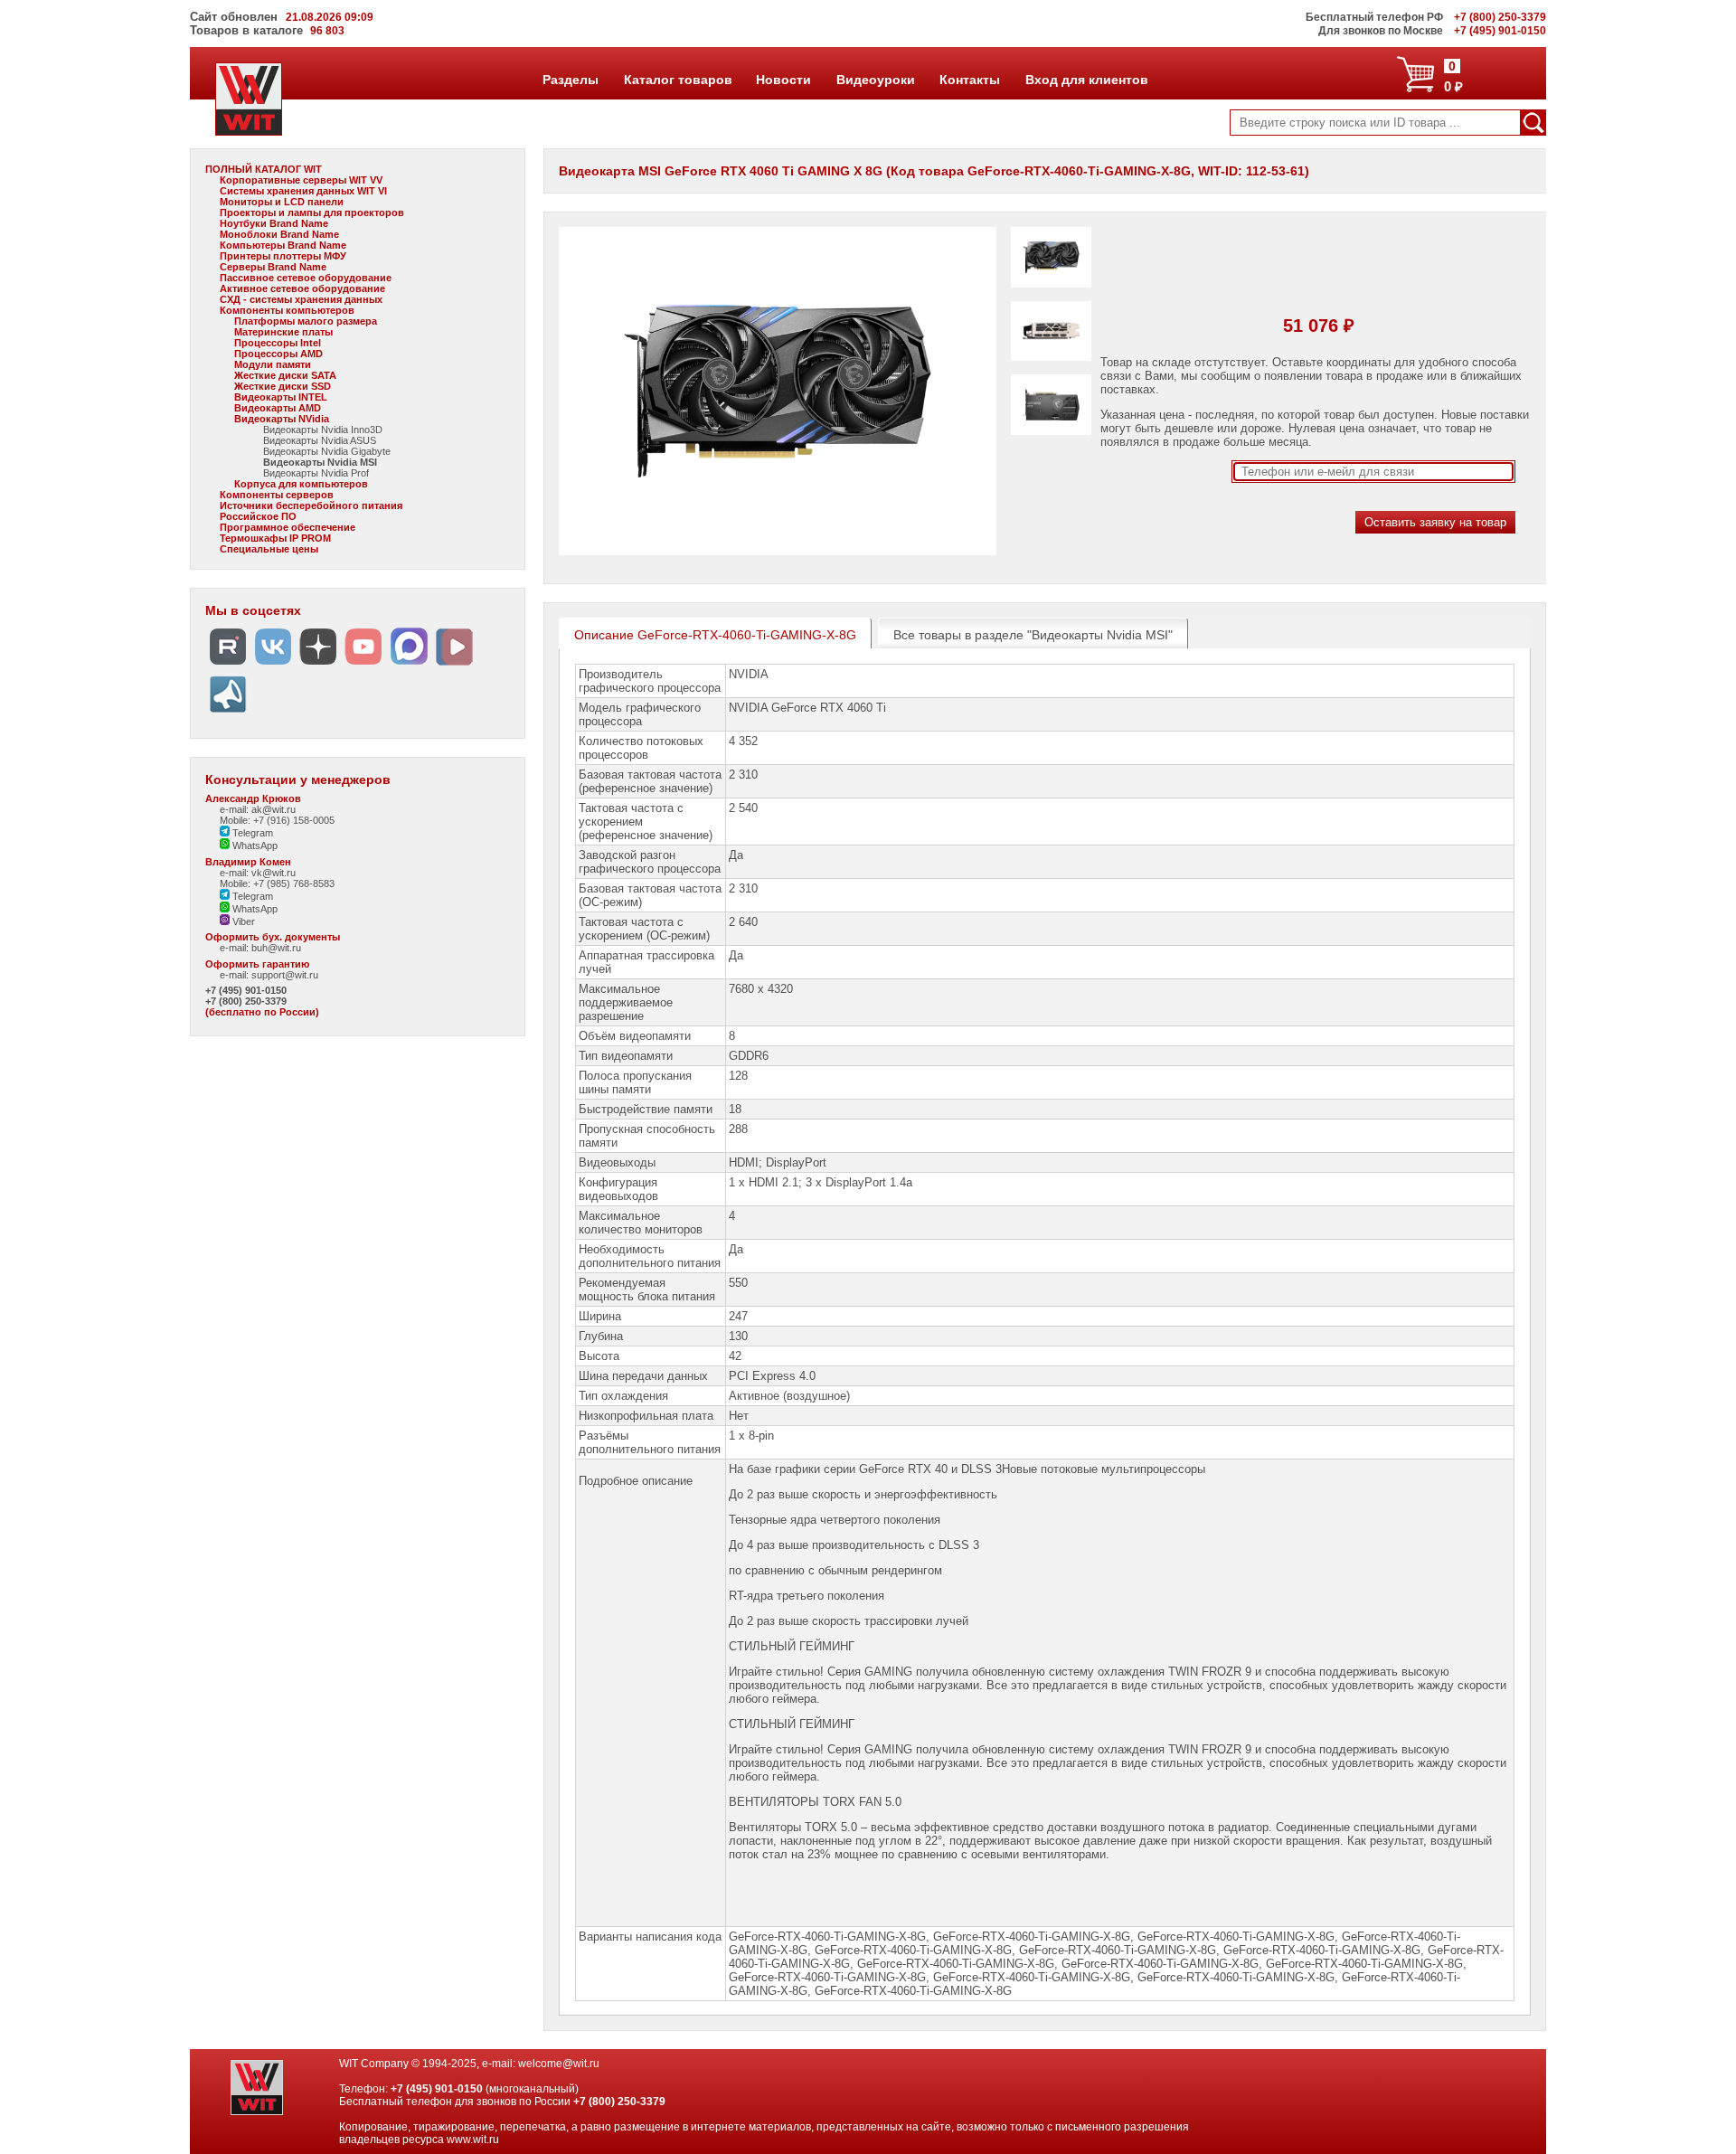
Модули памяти (273, 364)
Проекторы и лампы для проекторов (312, 213)
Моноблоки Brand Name (279, 234)
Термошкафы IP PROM (275, 538)
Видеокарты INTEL (281, 397)
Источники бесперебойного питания (311, 505)
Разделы (570, 80)
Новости (783, 80)
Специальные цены (269, 549)
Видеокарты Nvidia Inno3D (323, 430)
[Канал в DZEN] (318, 665)
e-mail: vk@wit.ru (258, 873)
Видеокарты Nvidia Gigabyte (327, 451)
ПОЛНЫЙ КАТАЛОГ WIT (264, 169)
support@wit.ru (285, 975)
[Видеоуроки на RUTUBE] (228, 665)
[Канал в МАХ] (409, 665)
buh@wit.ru (276, 948)
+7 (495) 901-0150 (246, 990)
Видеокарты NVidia (282, 419)
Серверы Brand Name (273, 267)
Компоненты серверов (277, 495)
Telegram (251, 833)
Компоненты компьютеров (287, 310)
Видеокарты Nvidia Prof (316, 473)
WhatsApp (254, 846)
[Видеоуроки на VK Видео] (454, 665)
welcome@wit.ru (559, 2064)
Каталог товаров (677, 80)
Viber (242, 921)
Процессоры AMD (278, 354)
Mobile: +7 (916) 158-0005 (277, 820)
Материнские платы (283, 332)
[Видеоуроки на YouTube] (363, 665)
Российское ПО (258, 516)
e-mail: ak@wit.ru (258, 809)
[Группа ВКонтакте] (273, 665)
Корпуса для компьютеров (301, 484)
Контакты (969, 80)
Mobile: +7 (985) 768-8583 (277, 883)
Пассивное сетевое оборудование (306, 278)
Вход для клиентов (1086, 80)
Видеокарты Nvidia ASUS (320, 440)
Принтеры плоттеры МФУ (283, 256)
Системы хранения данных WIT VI (303, 191)
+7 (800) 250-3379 (246, 1001)
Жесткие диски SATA (285, 375)
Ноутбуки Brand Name (274, 223)
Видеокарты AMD (278, 408)
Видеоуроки (875, 80)
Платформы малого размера (306, 321)
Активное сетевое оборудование (302, 288)
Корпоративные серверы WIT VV (301, 180)
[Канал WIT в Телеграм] (228, 713)
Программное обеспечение (288, 527)
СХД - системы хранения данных (301, 299)
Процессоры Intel (278, 343)
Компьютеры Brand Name (283, 245)
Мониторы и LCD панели (282, 202)
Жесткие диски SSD (283, 386)
